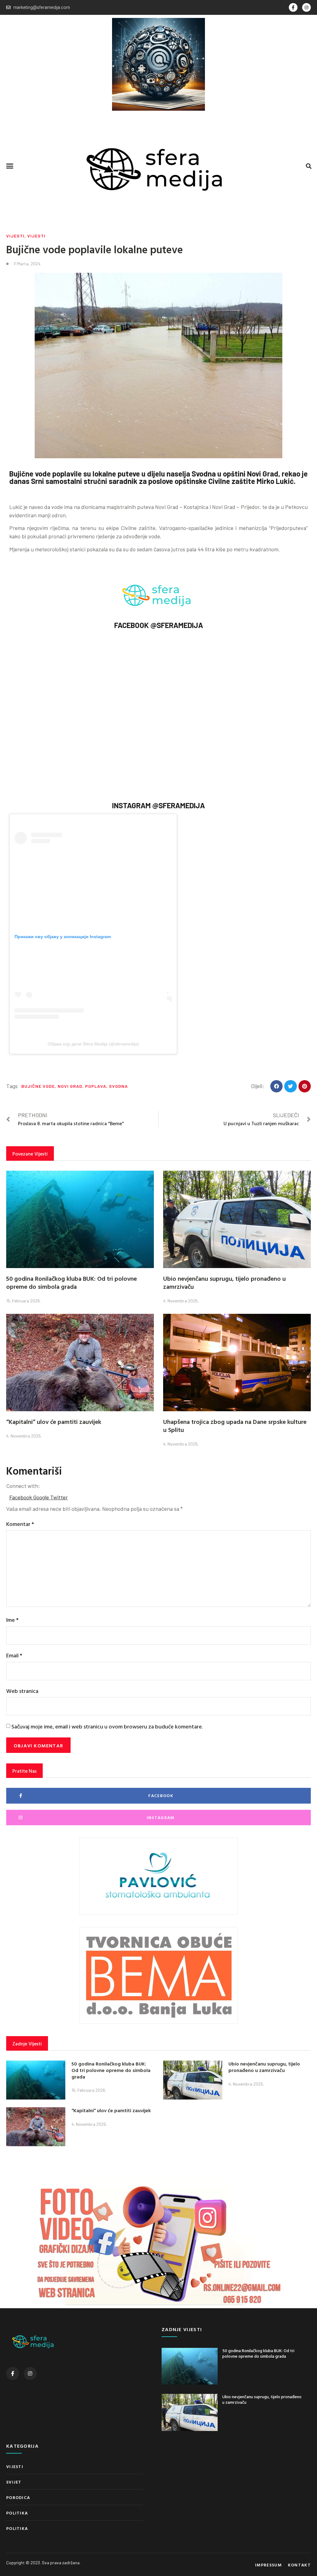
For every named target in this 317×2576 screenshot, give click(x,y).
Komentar (20, 1524)
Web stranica (22, 1691)
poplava (96, 1086)
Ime (12, 1620)
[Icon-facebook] (293, 7)
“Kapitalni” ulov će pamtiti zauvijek (54, 1421)
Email (14, 1655)
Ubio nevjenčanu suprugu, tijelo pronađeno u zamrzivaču (224, 1282)
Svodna (118, 1086)
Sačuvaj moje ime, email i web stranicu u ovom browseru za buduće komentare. (107, 1726)
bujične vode (38, 1086)
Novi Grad (70, 1086)
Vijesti (15, 236)
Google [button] (42, 1497)
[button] (10, 166)
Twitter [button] (59, 1497)
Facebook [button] (21, 1497)
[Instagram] (306, 7)
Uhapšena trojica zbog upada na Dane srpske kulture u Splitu (235, 1425)
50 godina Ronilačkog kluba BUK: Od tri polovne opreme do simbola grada (72, 1282)
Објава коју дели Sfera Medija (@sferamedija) (93, 1044)
